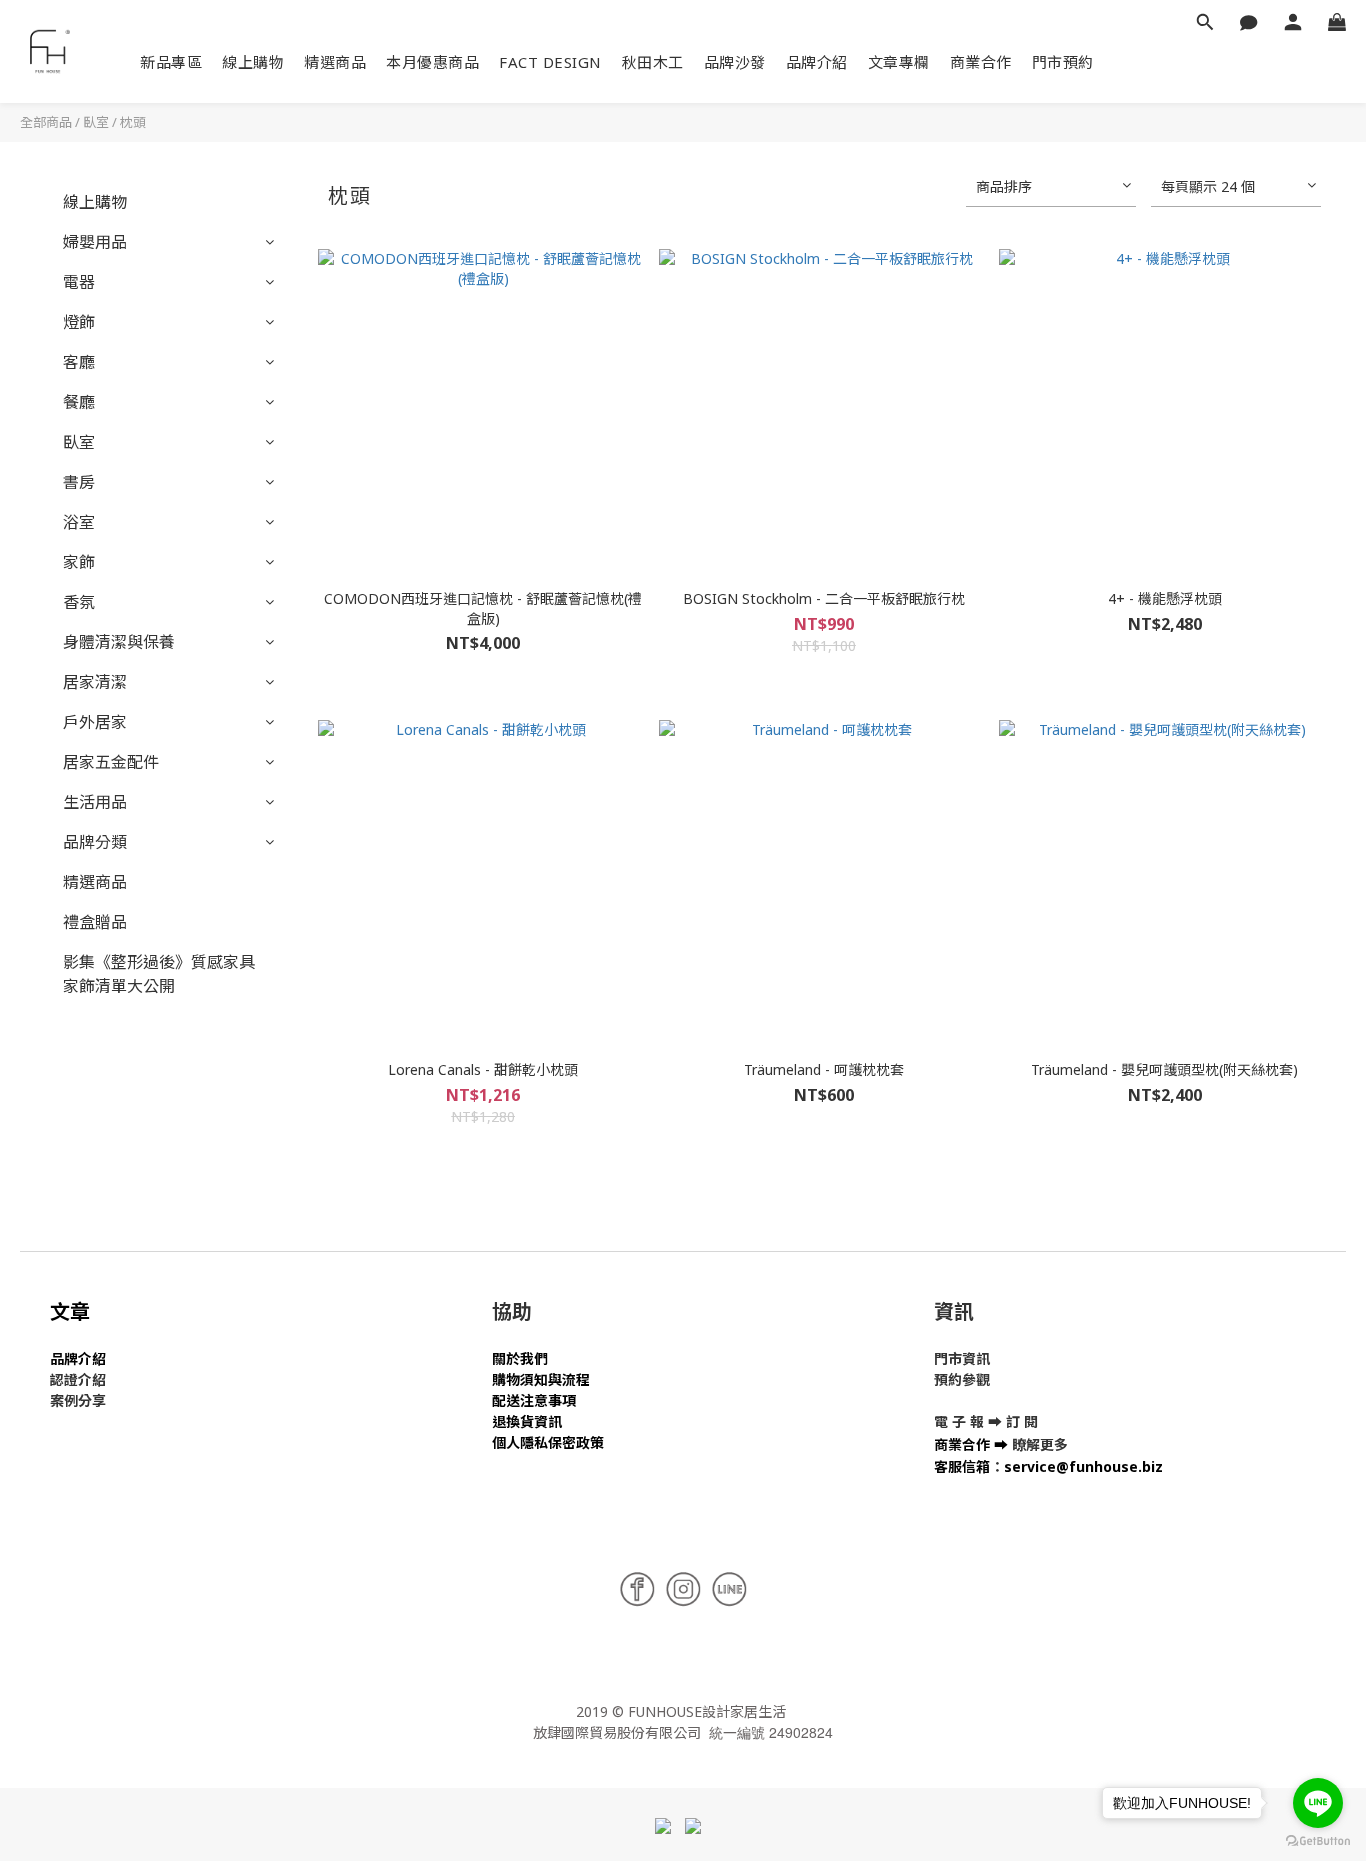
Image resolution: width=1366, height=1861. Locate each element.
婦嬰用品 (95, 242)
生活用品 (95, 802)
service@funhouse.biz (1083, 1466)
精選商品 (335, 62)
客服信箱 (962, 1466)
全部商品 (46, 122)
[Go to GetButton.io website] (1318, 1841)
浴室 (79, 522)
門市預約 (1063, 62)
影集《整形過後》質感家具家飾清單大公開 (159, 974)
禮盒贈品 (95, 922)
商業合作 (981, 62)
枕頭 (133, 122)
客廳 (79, 362)
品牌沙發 (735, 62)
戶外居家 (95, 722)
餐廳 (79, 402)
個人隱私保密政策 (548, 1442)
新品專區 (171, 62)
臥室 (96, 122)
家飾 (79, 562)
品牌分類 (95, 842)
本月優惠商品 (432, 62)
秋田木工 (653, 62)
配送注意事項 (534, 1400)
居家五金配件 (111, 762)
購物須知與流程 (541, 1379)
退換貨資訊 (527, 1421)
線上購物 (253, 62)
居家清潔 (95, 682)
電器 (79, 282)
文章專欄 (899, 62)
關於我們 (520, 1358)
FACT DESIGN (550, 62)
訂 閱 (1022, 1421)
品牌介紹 (817, 62)
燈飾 (79, 322)
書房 (79, 482)
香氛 (79, 602)
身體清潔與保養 (119, 642)
